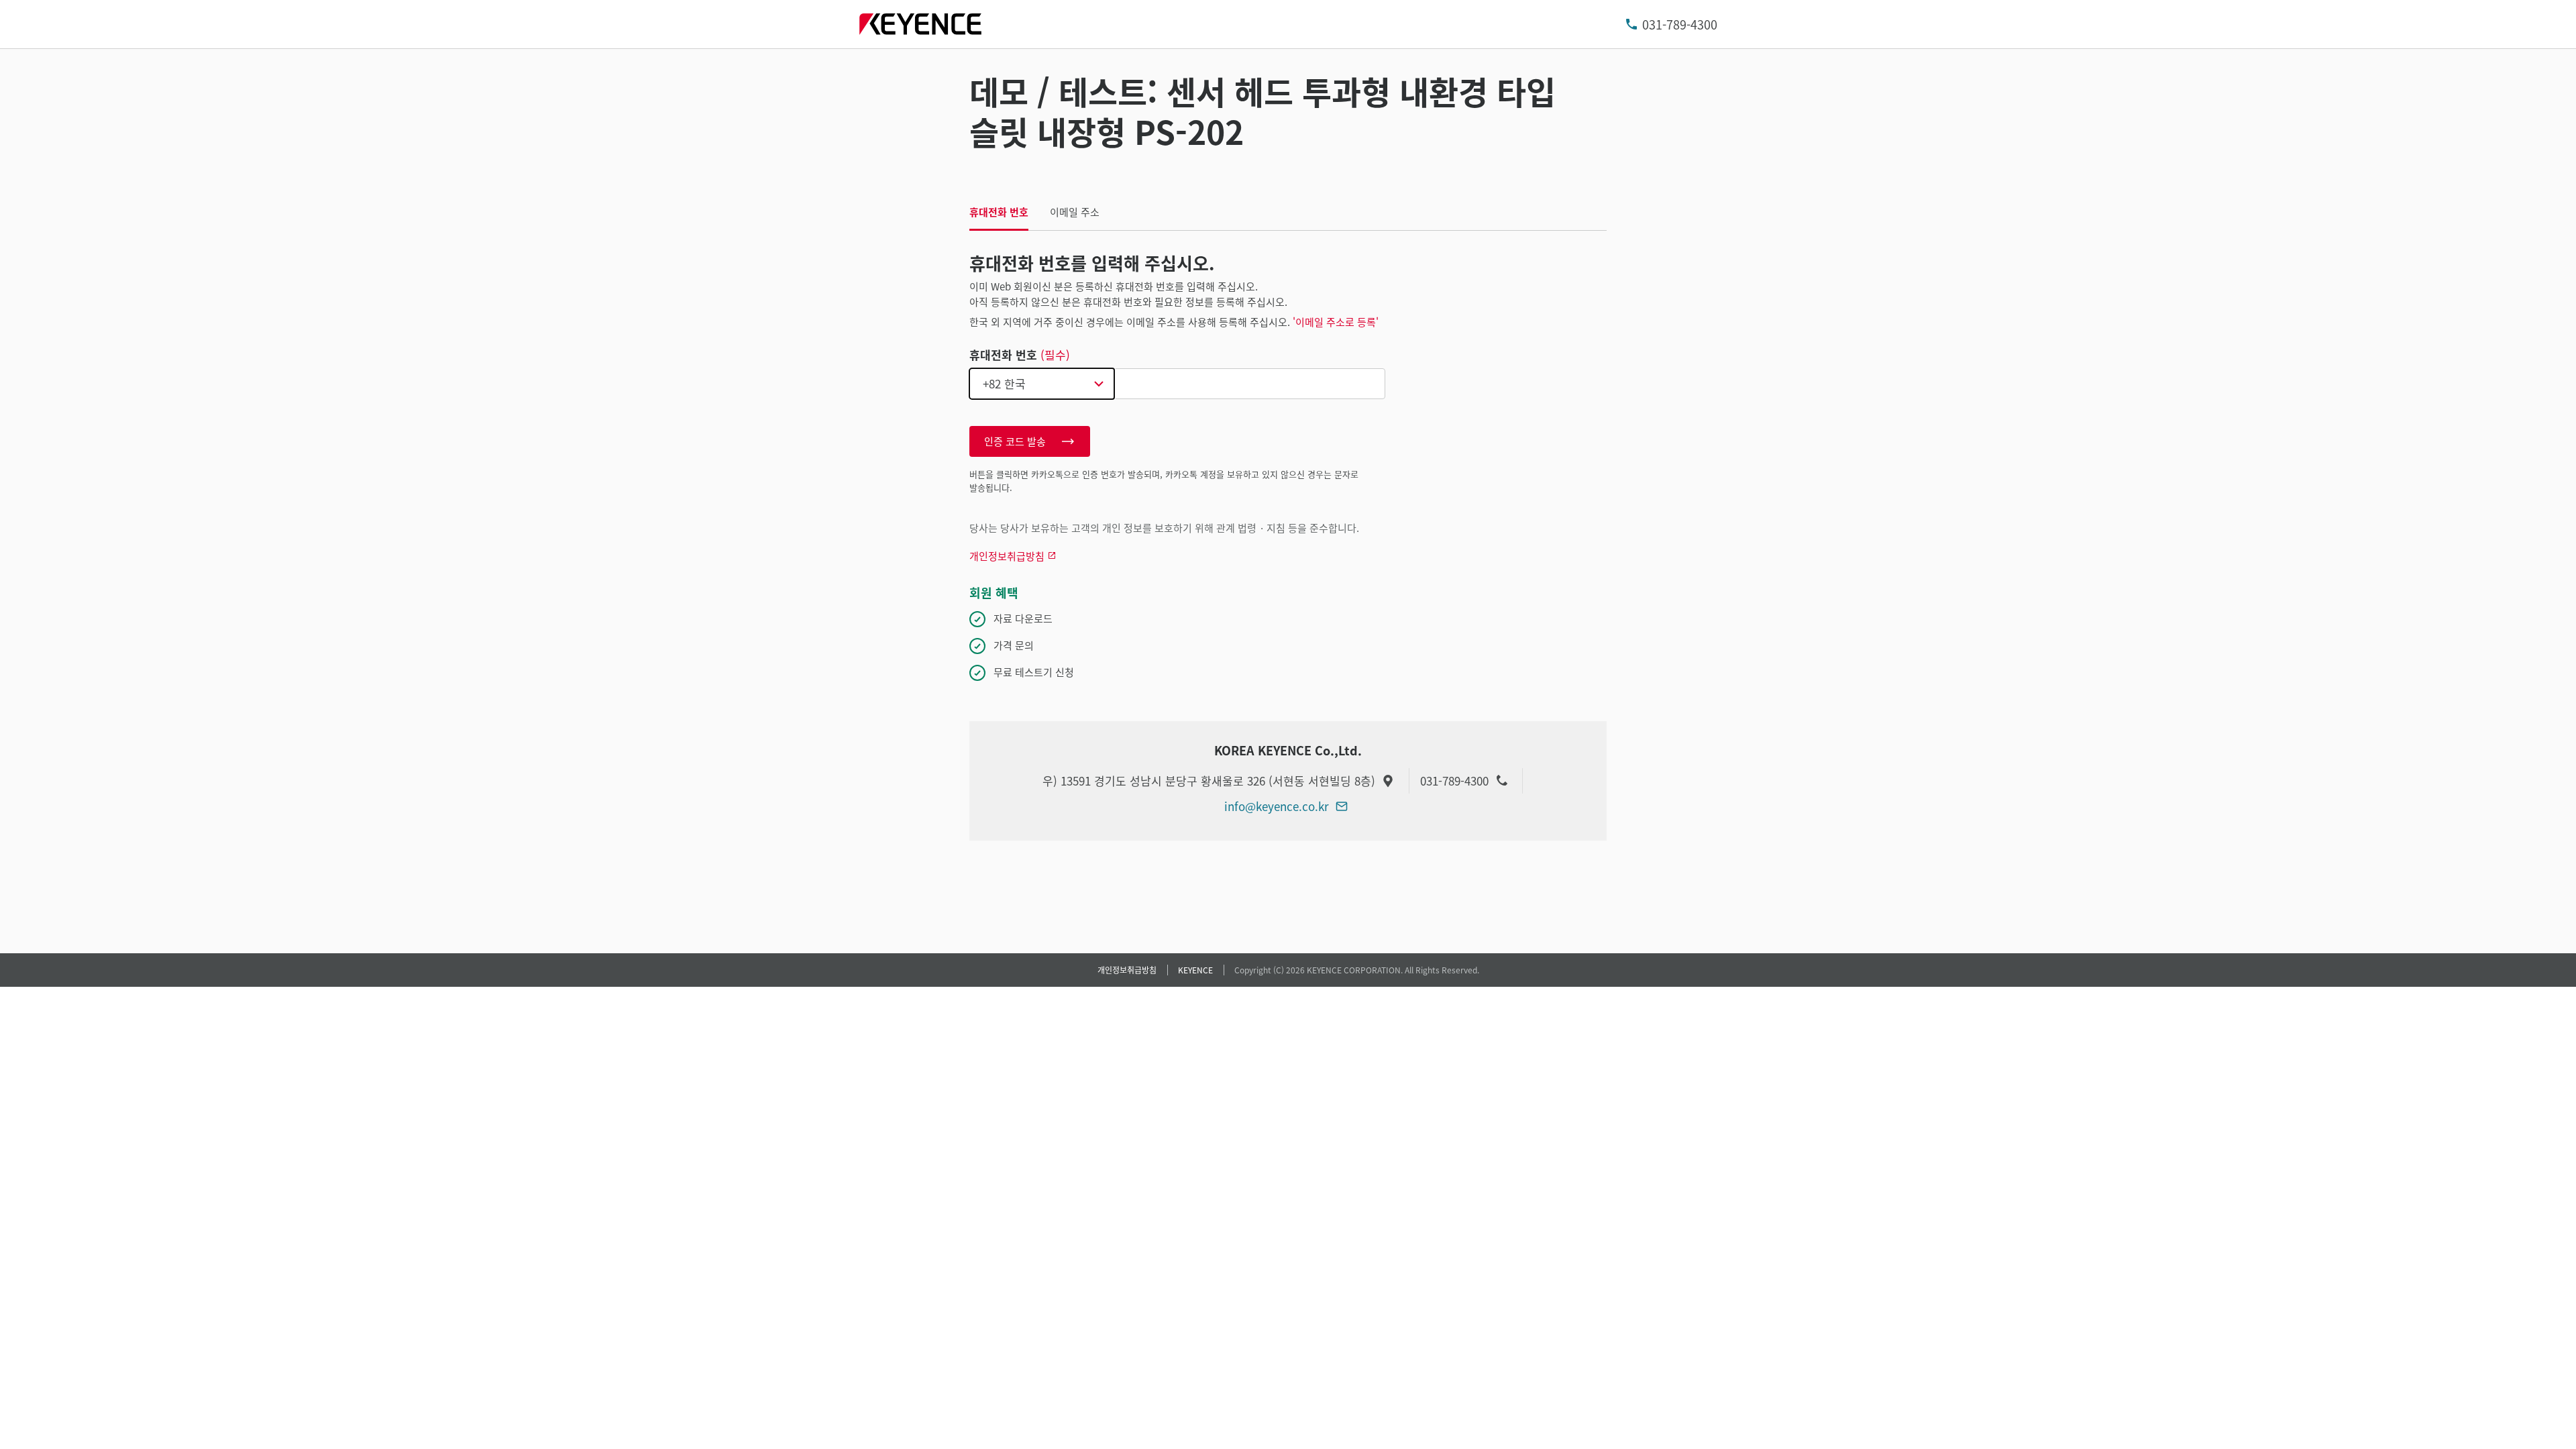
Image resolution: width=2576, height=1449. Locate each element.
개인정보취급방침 (1127, 970)
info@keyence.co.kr (1277, 806)
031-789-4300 (1680, 24)
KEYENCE (1195, 970)
